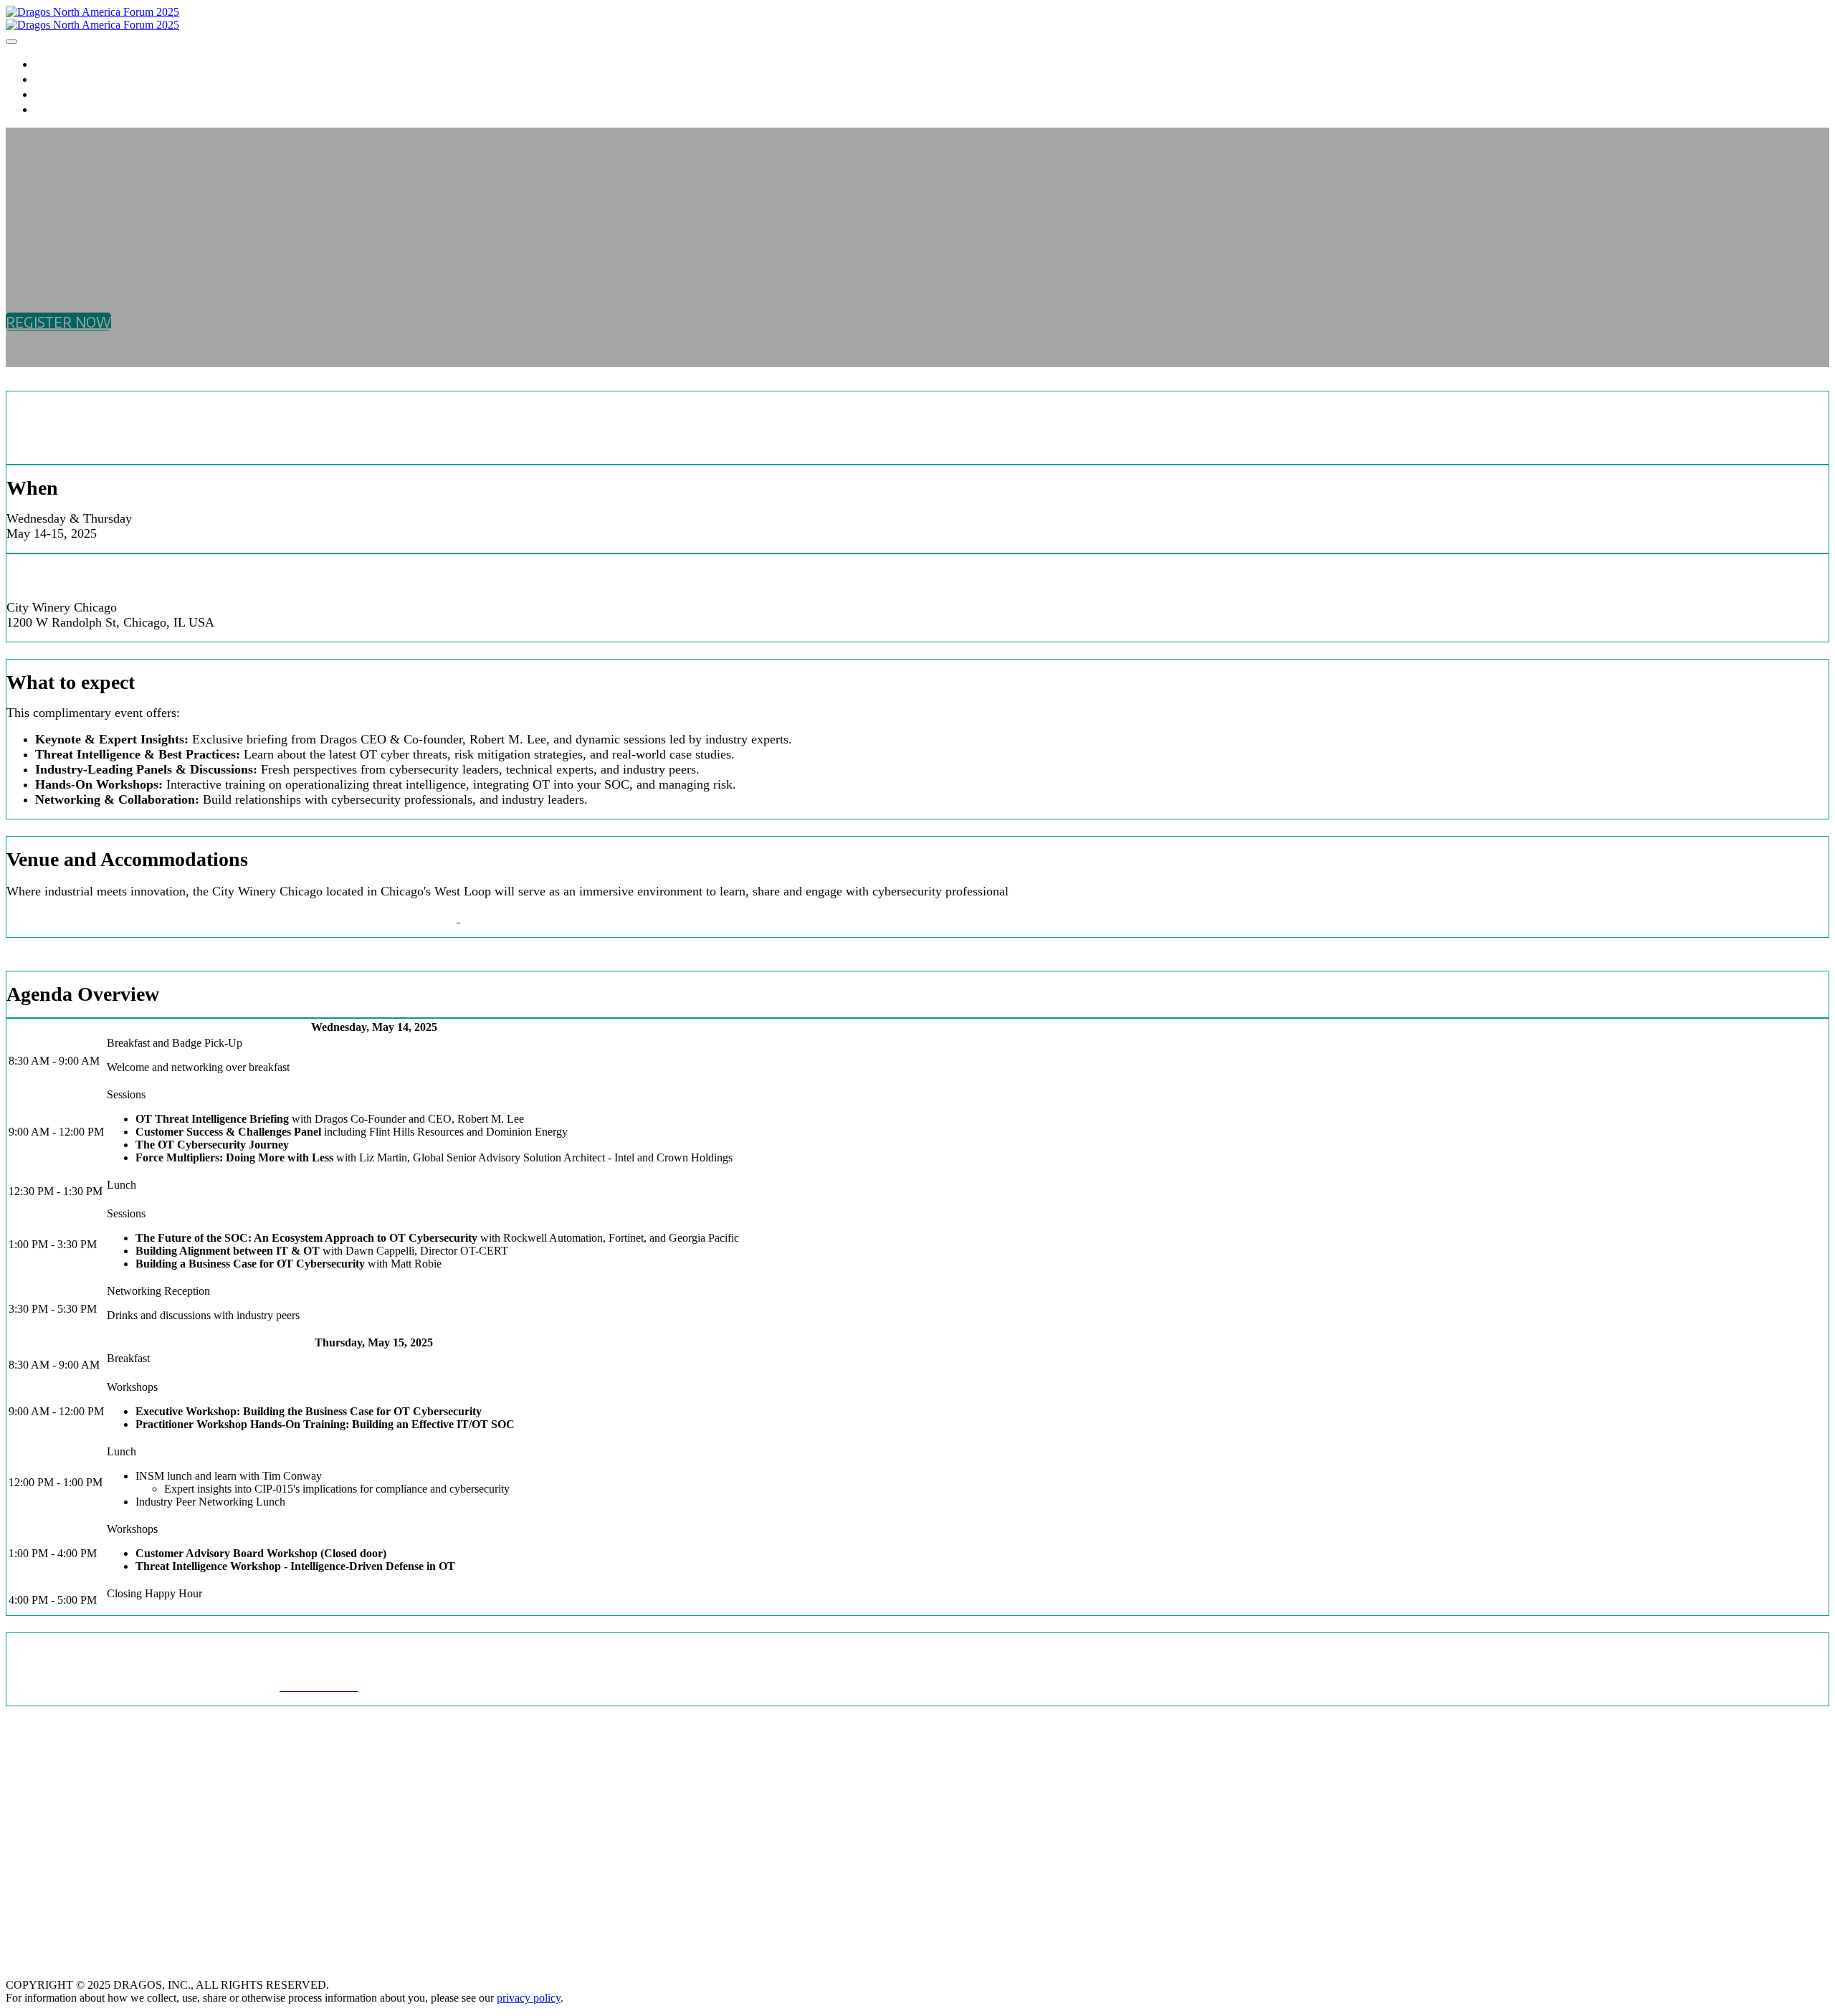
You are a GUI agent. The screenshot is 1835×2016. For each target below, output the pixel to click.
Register (63, 79)
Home (52, 63)
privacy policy (529, 1998)
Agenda (59, 94)
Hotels (58, 109)
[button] (58, 322)
